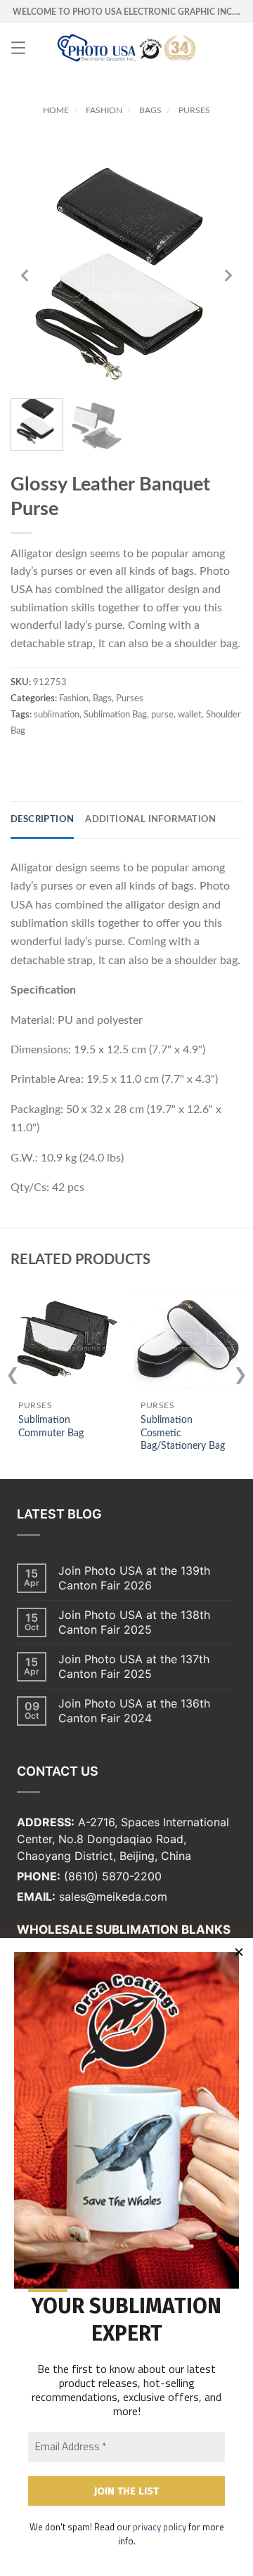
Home (56, 110)
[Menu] (18, 48)
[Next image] (228, 275)
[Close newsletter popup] (239, 1952)
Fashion (104, 110)
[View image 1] (37, 425)
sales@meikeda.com (113, 1897)
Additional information (151, 820)
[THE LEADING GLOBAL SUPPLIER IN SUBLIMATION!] (126, 48)
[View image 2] (97, 425)
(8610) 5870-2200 (113, 1876)
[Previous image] (25, 275)
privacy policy (160, 2527)
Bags (150, 110)
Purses (194, 110)
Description (42, 820)
